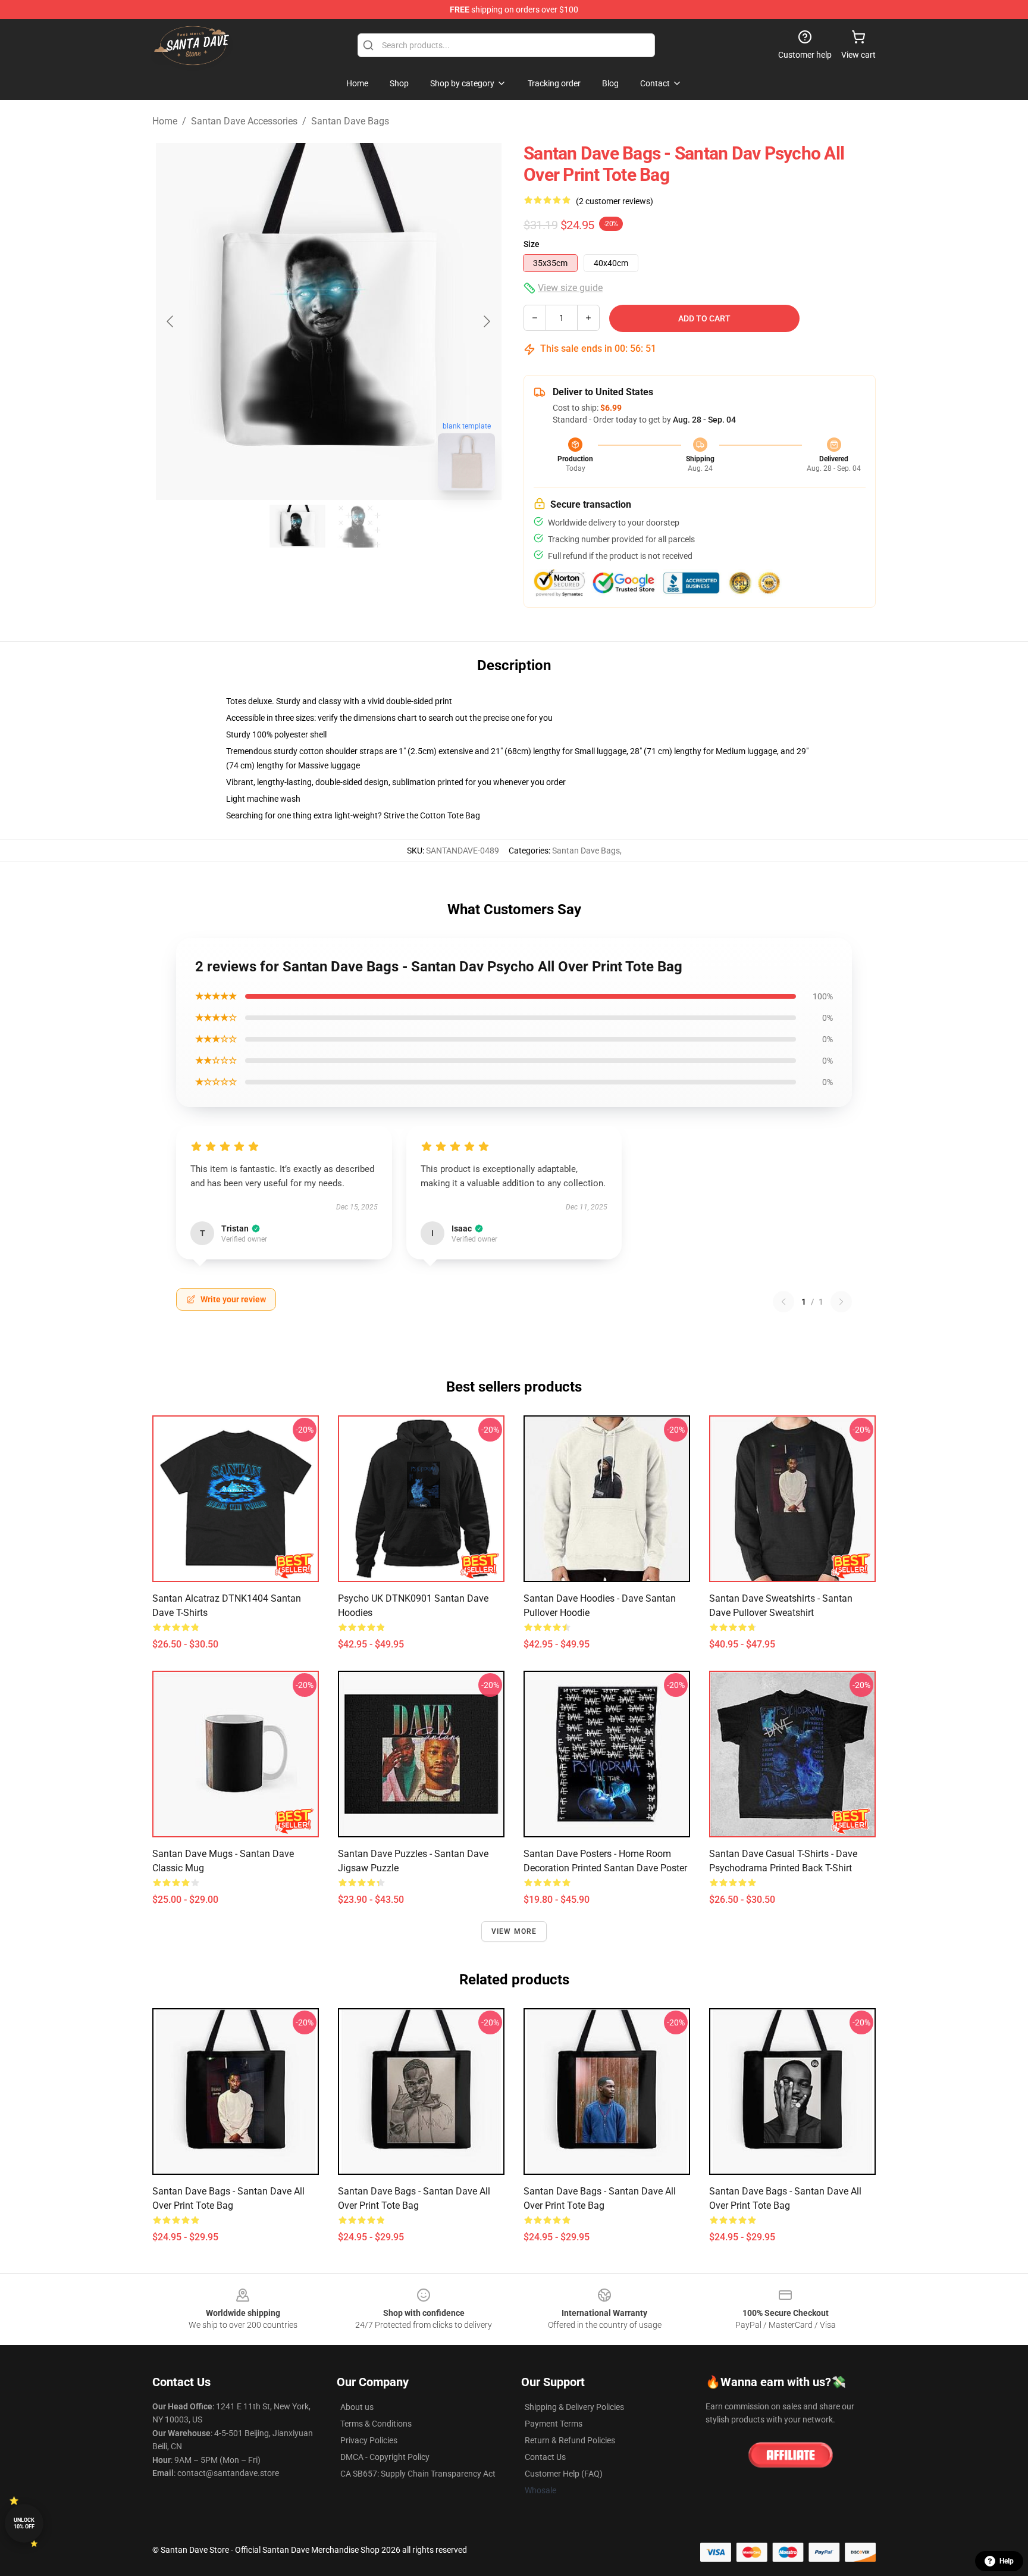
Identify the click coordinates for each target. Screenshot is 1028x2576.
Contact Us (545, 2457)
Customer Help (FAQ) (564, 2474)
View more (514, 1931)
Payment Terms (554, 2424)
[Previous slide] (171, 321)
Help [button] (1007, 2561)
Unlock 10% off (24, 2523)
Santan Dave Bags (350, 121)
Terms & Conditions (376, 2424)
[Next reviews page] (841, 1302)
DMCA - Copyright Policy (385, 2457)
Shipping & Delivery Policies (574, 2407)
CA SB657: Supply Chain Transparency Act (418, 2474)
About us (357, 2407)
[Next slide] (486, 321)
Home (165, 121)
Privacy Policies (369, 2440)
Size (532, 244)
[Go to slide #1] (297, 526)
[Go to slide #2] (359, 526)
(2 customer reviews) (615, 201)
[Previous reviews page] (783, 1302)
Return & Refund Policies (570, 2440)
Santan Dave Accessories (244, 121)
